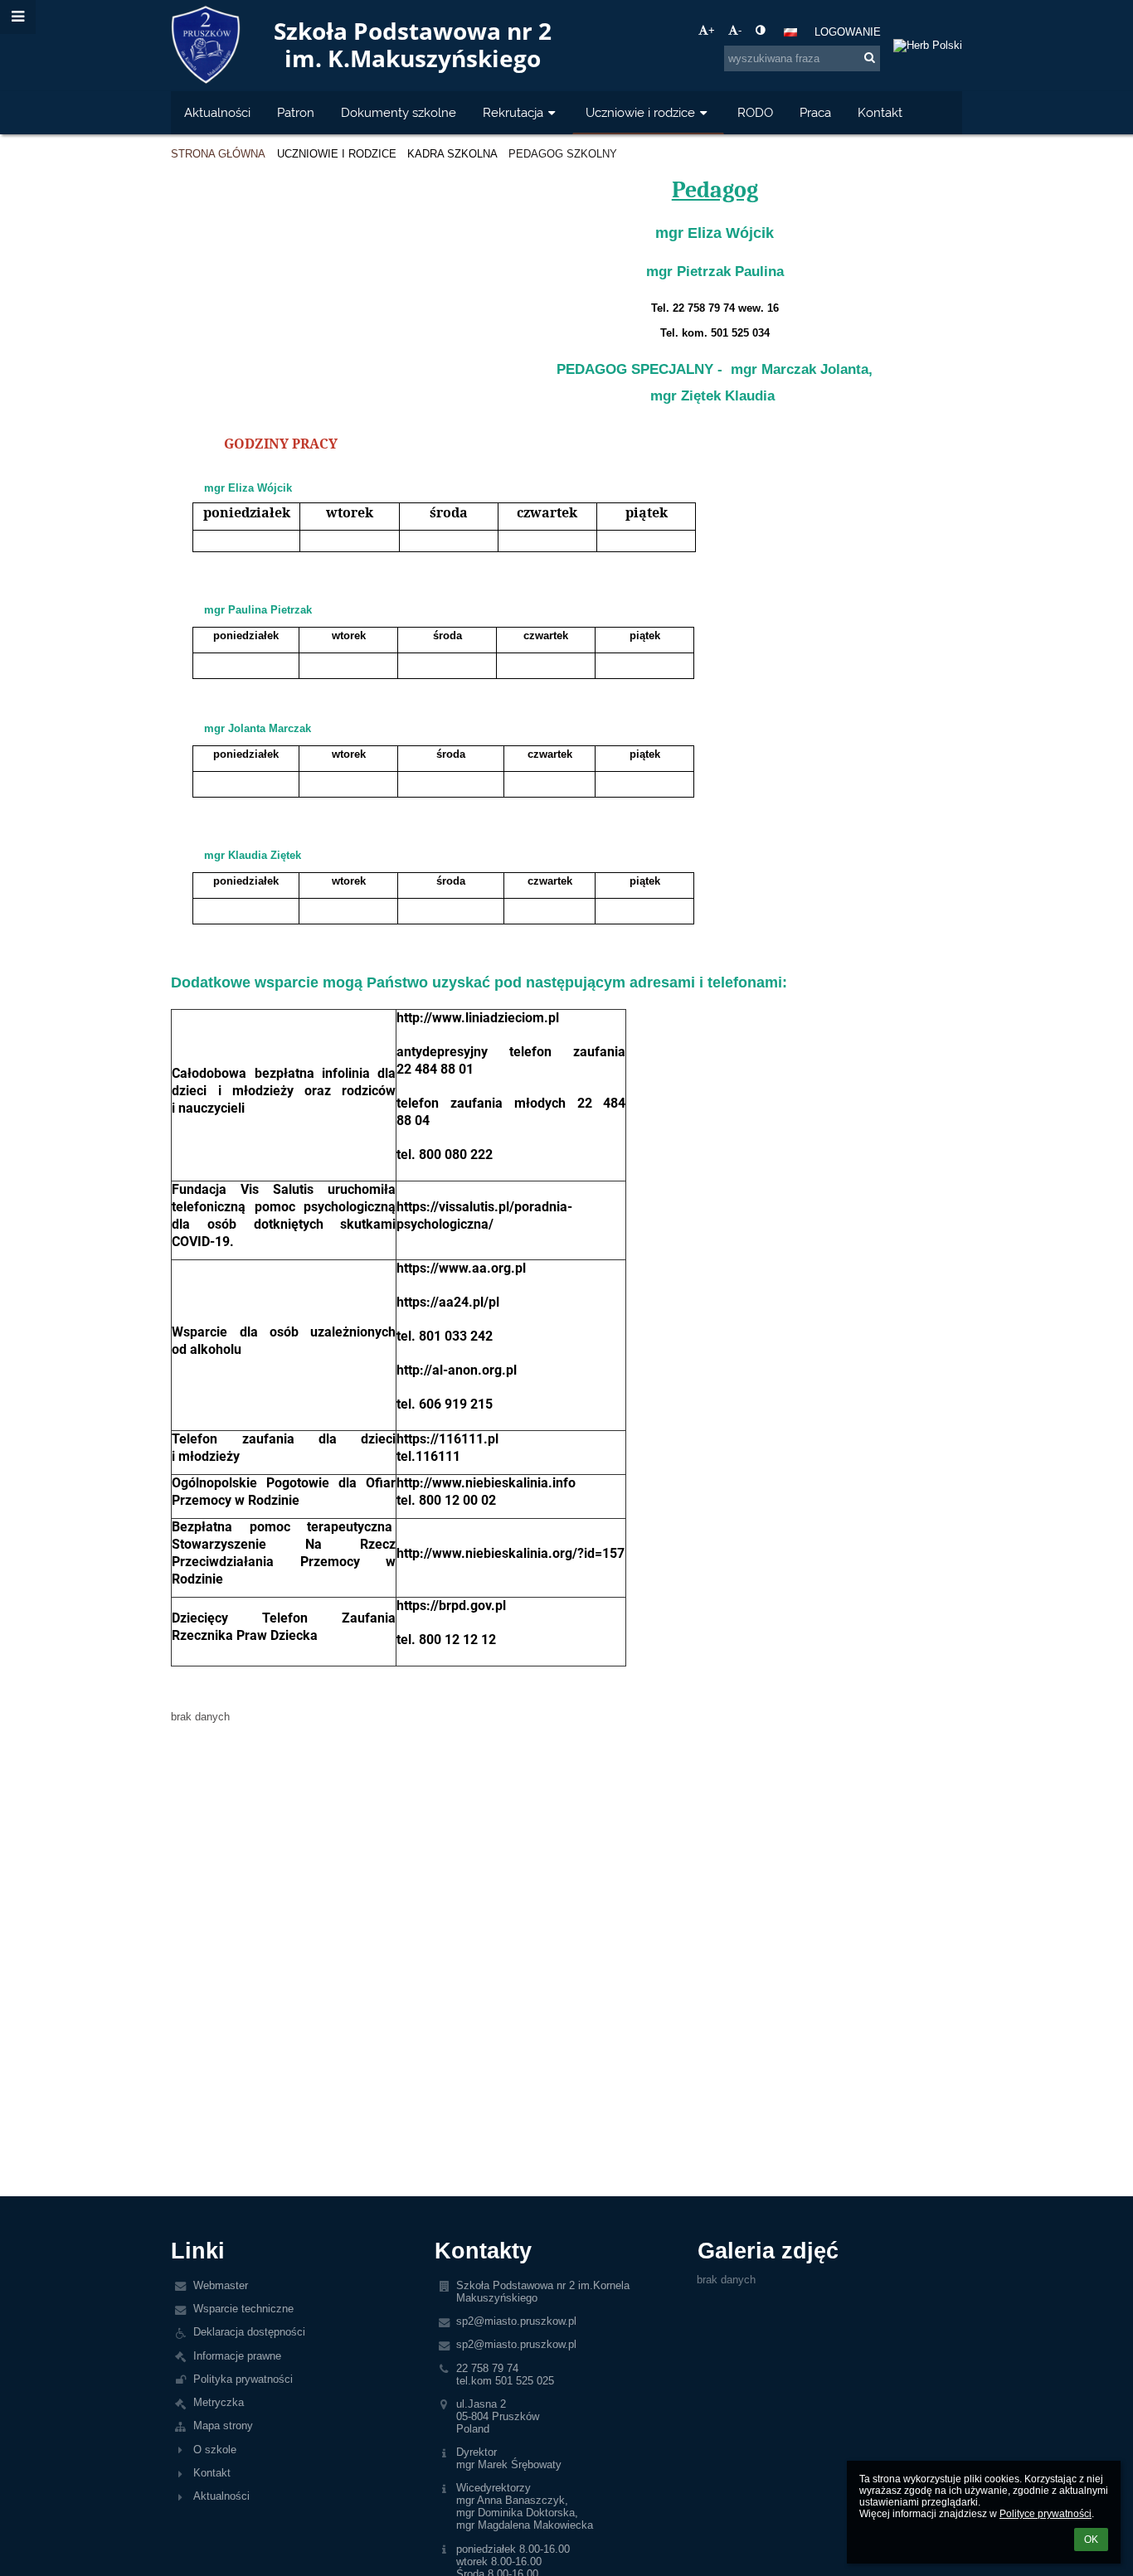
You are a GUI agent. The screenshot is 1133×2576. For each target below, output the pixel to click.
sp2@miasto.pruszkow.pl (516, 2321)
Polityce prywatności (1045, 2514)
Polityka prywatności (243, 2379)
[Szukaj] (870, 58)
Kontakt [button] (880, 112)
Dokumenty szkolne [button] (399, 112)
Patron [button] (296, 112)
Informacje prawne (237, 2356)
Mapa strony (223, 2426)
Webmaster (221, 2285)
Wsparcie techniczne (243, 2309)
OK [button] (1091, 2540)
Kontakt (212, 2473)
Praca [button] (815, 112)
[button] (760, 30)
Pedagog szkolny (563, 154)
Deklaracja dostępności (249, 2332)
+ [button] (712, 30)
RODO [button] (755, 112)
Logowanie (848, 32)
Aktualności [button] (217, 112)
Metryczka (219, 2402)
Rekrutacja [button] (513, 112)
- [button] (740, 30)
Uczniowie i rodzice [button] (640, 112)
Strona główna (218, 154)
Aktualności (221, 2496)
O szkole (215, 2450)
